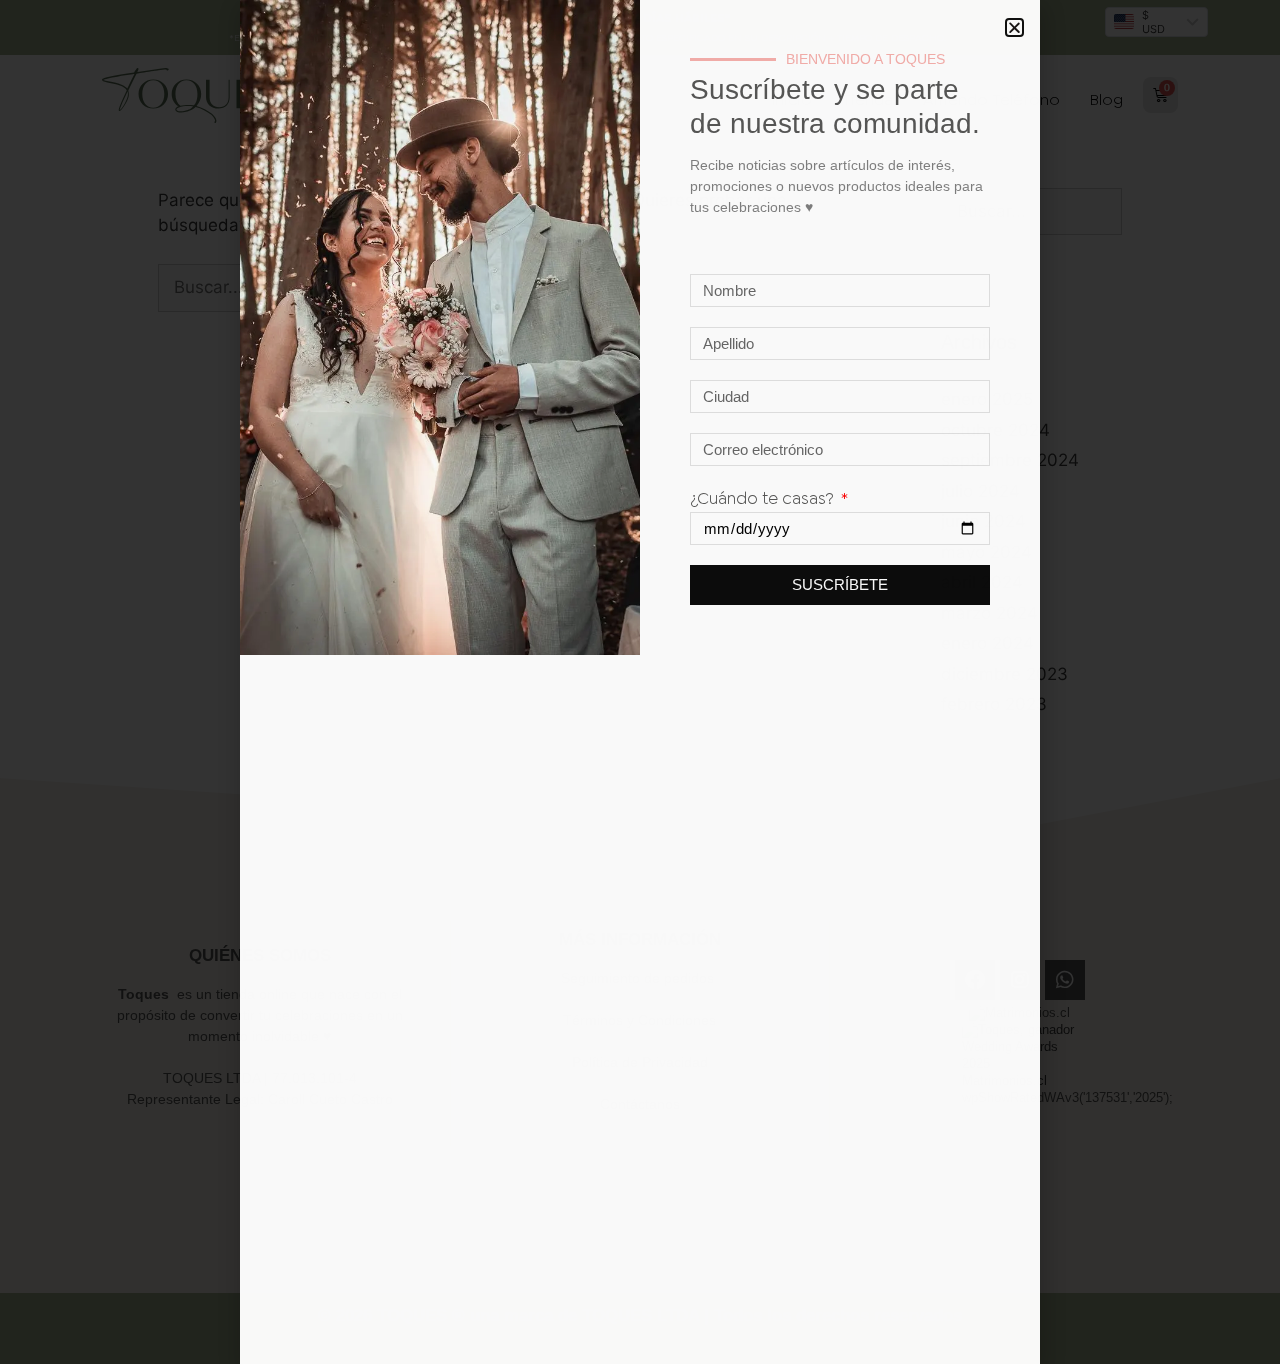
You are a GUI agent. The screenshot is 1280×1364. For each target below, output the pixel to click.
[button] (1014, 27)
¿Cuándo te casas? (764, 498)
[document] (640, 682)
